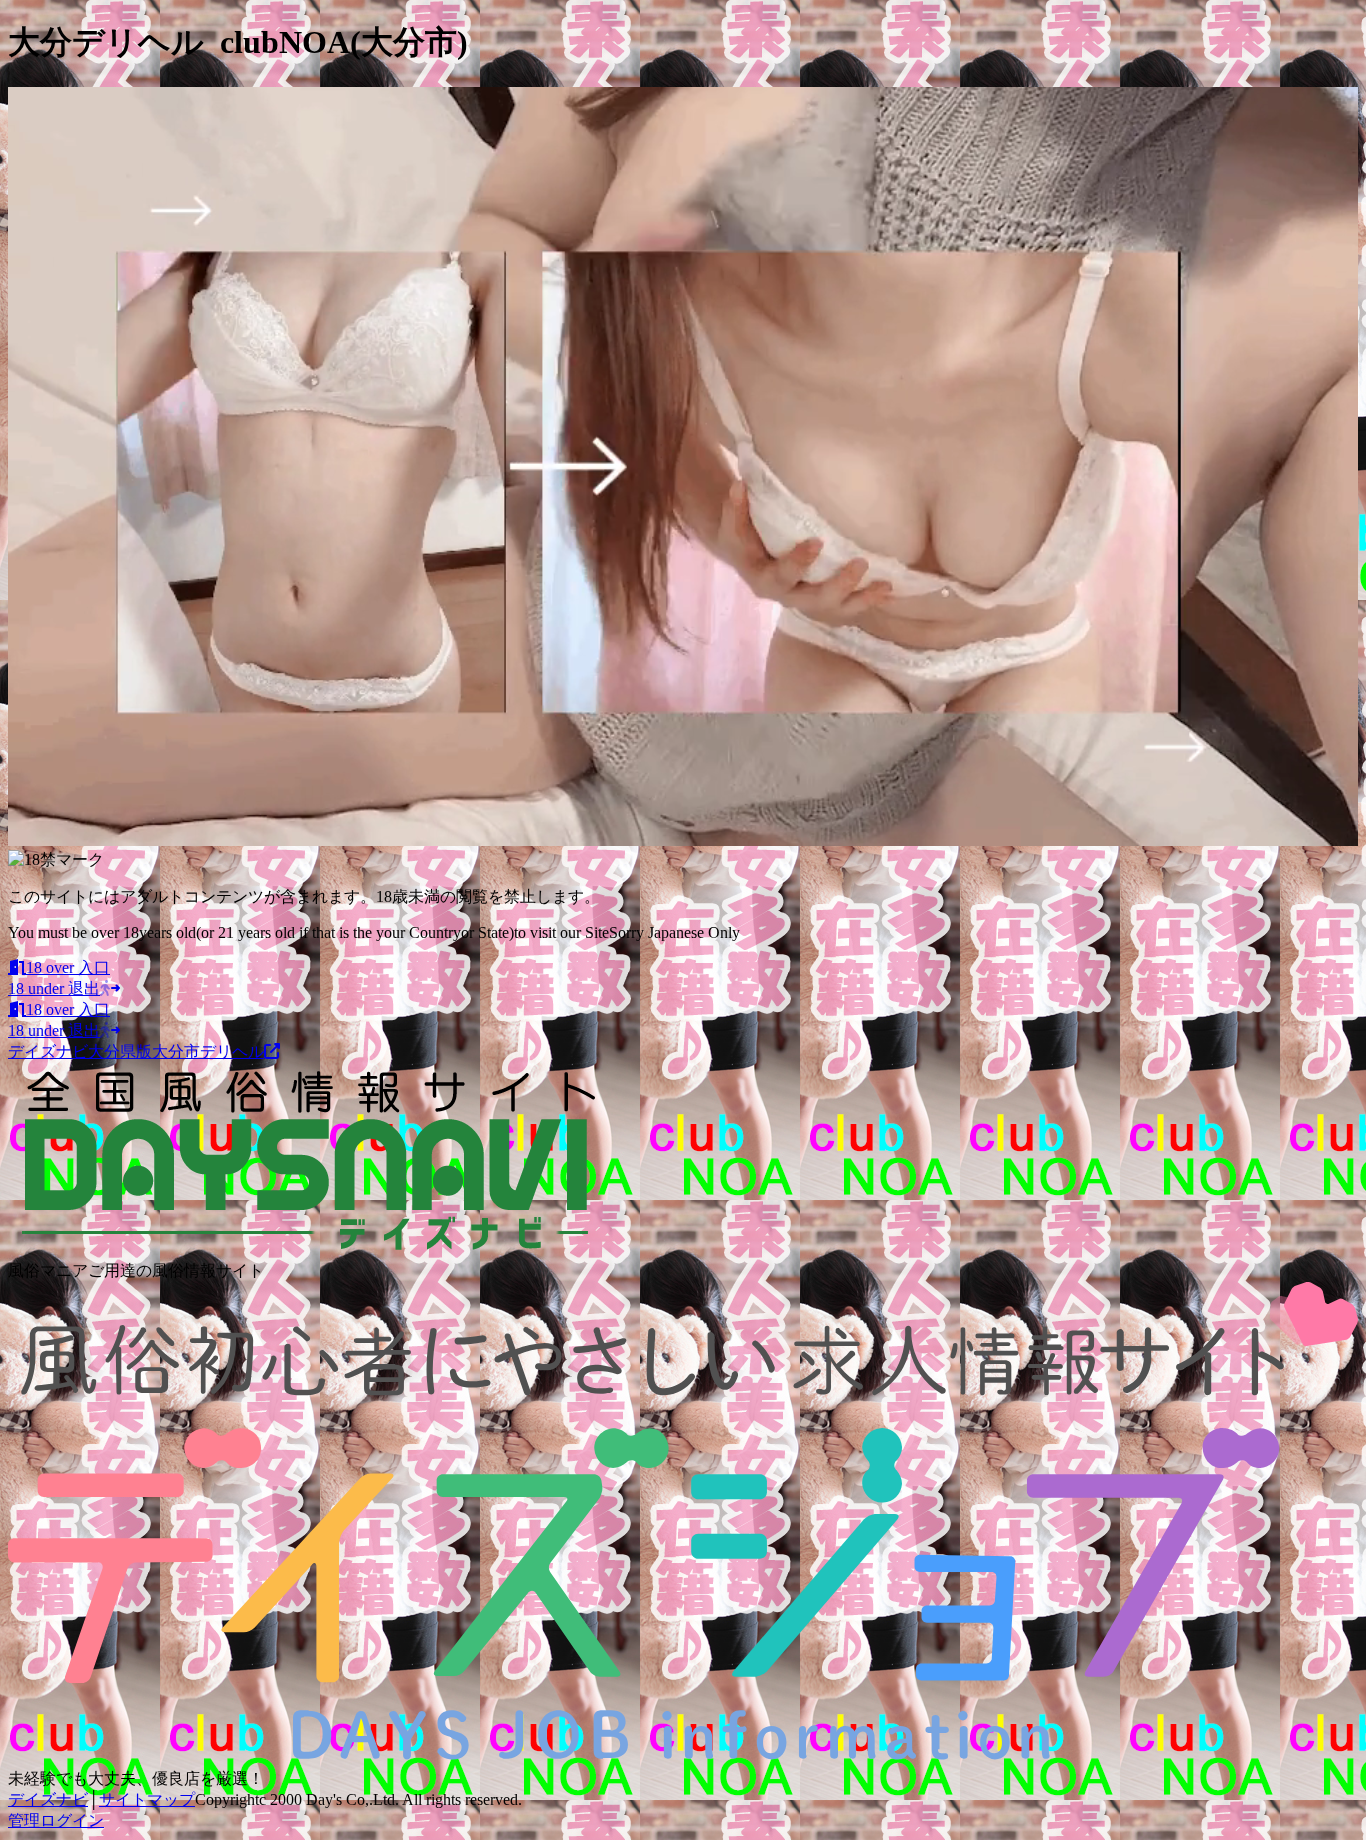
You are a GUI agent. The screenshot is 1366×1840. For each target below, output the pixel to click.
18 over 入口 (68, 967)
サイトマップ (147, 1799)
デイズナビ (48, 1799)
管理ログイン (56, 1820)
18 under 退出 (54, 988)
